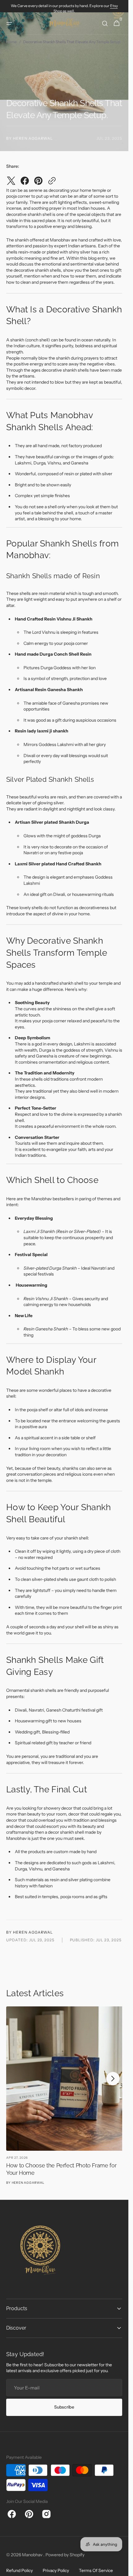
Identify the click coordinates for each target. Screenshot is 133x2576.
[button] (9, 23)
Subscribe (64, 2401)
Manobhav (33, 2549)
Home (11, 42)
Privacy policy (56, 2565)
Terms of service (96, 2565)
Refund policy (19, 2565)
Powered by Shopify (65, 2549)
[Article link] (64, 2093)
